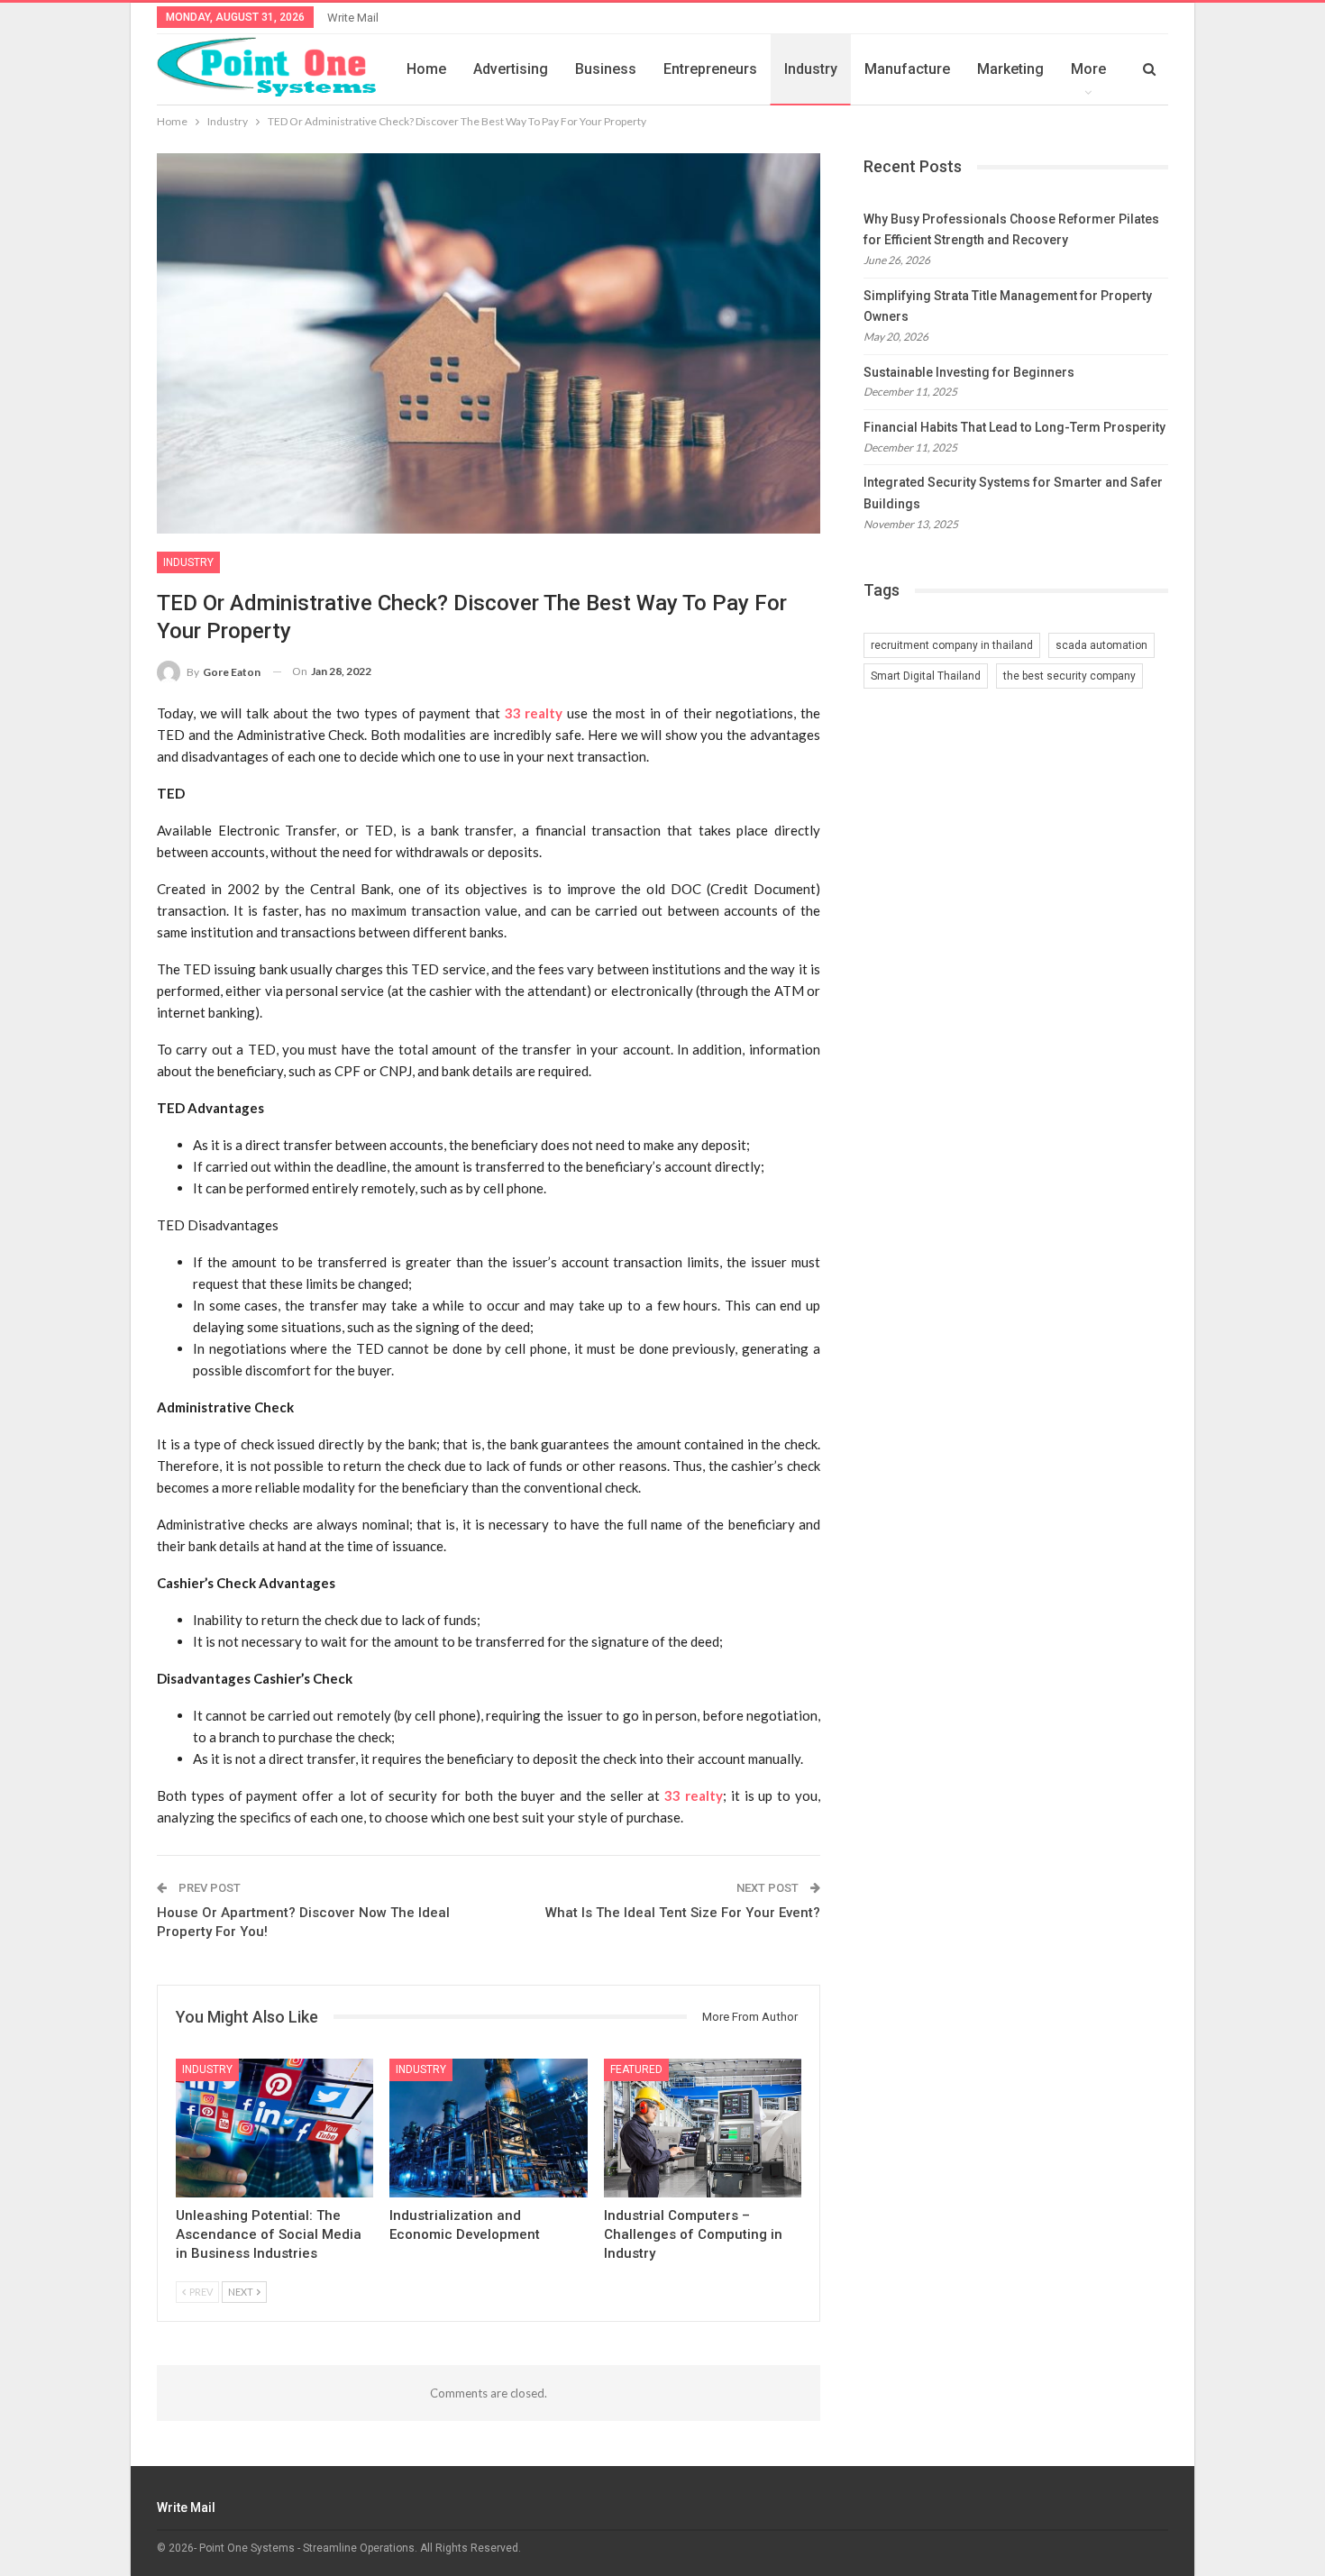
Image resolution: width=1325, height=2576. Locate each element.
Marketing (1010, 69)
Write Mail (353, 18)
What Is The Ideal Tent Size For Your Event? (683, 1913)
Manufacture (907, 69)
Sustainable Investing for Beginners (969, 372)
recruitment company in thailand (952, 645)
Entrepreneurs (710, 69)
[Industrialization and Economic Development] (488, 2128)
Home (426, 69)
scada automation (1101, 645)
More (1088, 69)
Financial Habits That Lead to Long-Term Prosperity (1014, 427)
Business (606, 69)
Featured (636, 2069)
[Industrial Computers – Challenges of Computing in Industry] (703, 2128)
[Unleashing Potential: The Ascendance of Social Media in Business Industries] (274, 2128)
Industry (811, 69)
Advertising (511, 69)
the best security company (1069, 676)
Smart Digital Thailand (926, 676)
